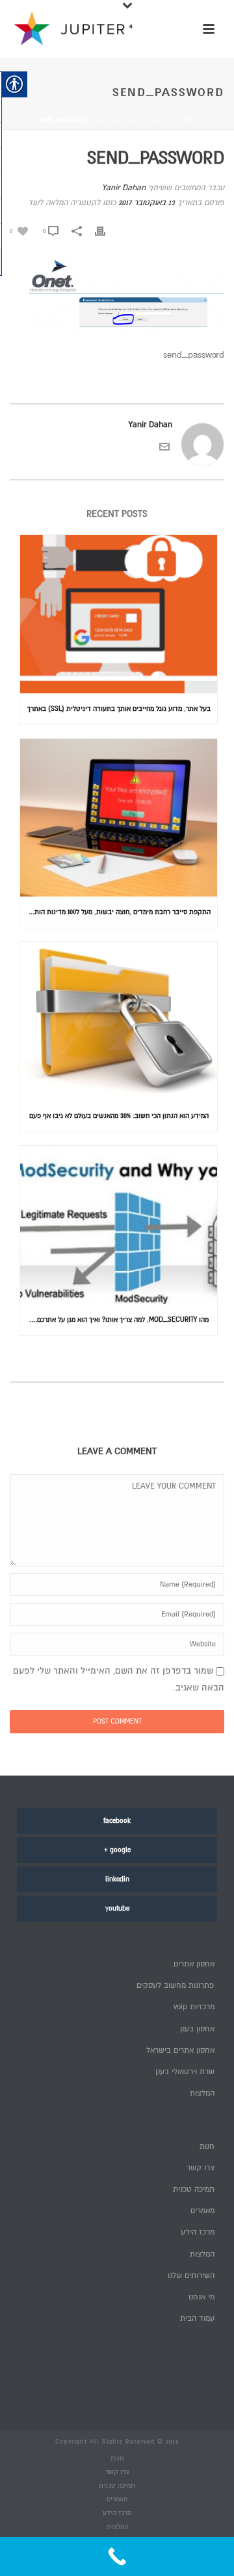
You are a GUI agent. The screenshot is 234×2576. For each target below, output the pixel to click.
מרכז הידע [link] (197, 2232)
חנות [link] (207, 2147)
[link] (19, 231)
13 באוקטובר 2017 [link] (147, 203)
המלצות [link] (202, 2093)
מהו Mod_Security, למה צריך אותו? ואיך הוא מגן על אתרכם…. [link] (119, 1319)
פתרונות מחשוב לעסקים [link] (175, 1986)
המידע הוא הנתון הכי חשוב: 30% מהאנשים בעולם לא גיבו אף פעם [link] (119, 1116)
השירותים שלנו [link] (191, 2276)
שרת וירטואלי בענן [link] (185, 2072)
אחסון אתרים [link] (194, 1964)
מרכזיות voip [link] (194, 2007)
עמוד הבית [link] (197, 2319)
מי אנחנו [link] (201, 2297)
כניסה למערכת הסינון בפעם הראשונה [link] (133, 120)
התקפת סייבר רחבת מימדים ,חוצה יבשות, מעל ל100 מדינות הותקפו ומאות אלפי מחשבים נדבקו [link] (115, 912)
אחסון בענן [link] (197, 2029)
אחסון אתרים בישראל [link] (180, 2050)
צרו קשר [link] (200, 2168)
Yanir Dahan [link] (124, 188)
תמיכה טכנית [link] (193, 2189)
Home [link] (188, 120)
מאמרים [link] (202, 2211)
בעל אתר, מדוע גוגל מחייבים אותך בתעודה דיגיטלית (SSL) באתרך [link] (119, 709)
